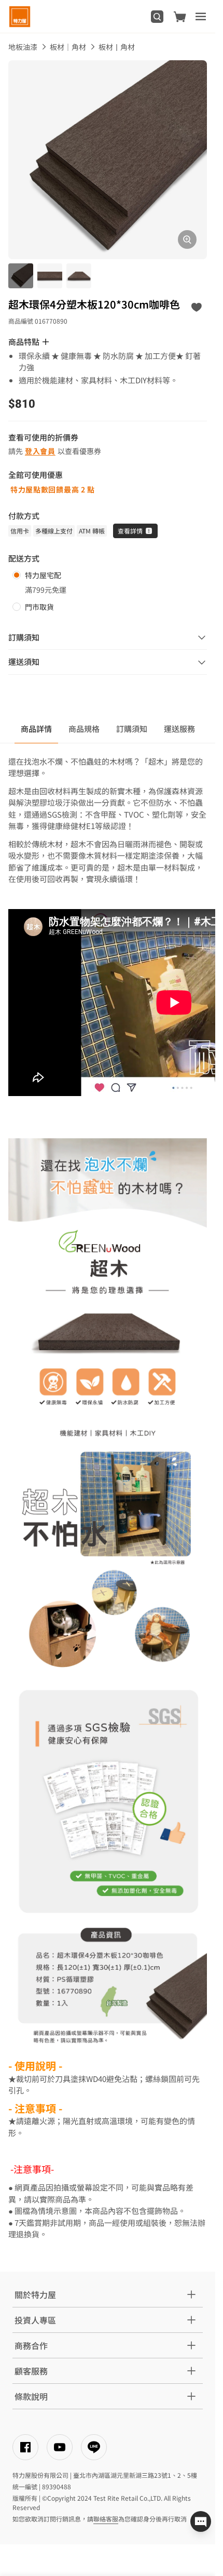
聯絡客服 (106, 2519)
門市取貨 (39, 607)
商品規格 (84, 729)
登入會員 (40, 451)
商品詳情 (36, 729)
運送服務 (179, 729)
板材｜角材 (68, 47)
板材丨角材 (117, 47)
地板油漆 (23, 47)
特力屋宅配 (43, 575)
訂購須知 (132, 729)
